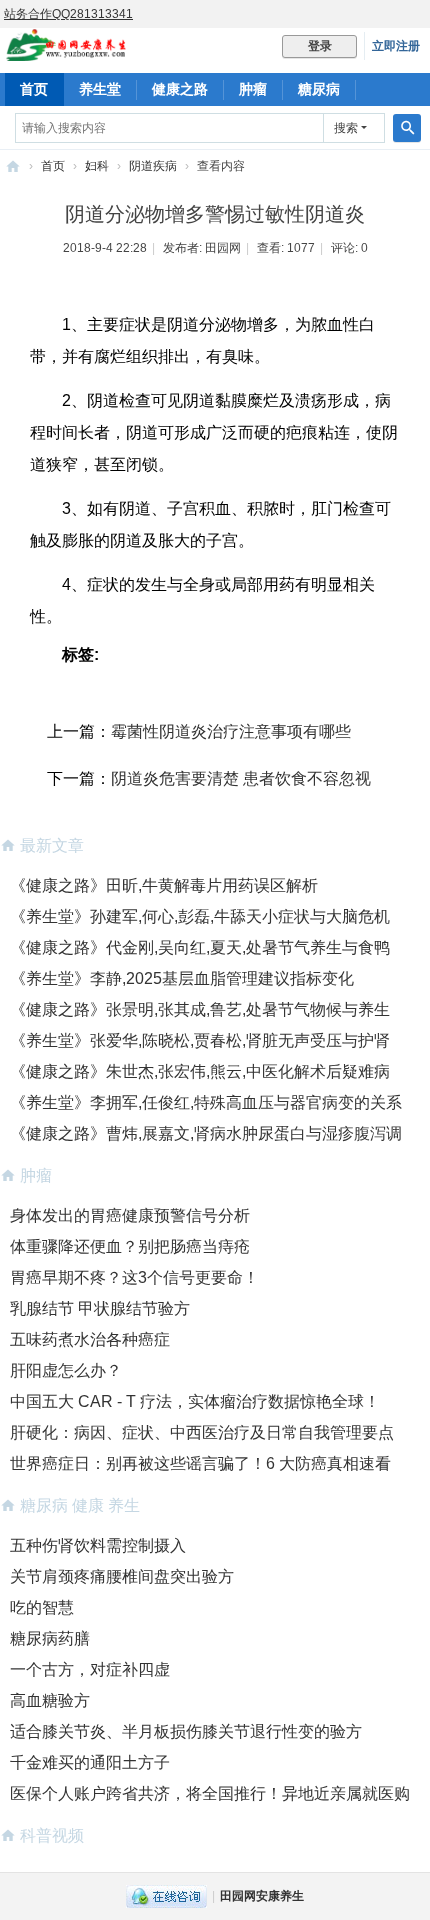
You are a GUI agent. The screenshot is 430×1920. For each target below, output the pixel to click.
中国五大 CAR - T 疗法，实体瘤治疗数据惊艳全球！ (195, 1401)
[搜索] (407, 128)
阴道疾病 (153, 166)
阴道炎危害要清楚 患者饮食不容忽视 (241, 778)
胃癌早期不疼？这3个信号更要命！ (134, 1277)
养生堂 (100, 89)
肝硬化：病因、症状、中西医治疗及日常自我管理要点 (202, 1432)
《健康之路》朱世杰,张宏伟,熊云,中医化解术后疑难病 (200, 1071)
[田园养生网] (66, 52)
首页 (34, 89)
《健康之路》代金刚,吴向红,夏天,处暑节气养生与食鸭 (200, 947)
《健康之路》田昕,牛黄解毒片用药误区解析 (164, 885)
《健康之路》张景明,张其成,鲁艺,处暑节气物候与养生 (200, 1009)
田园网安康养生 (262, 1896)
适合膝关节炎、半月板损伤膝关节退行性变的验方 (186, 1731)
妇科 (97, 166)
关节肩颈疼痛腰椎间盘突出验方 (122, 1576)
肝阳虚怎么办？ (66, 1370)
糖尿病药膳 (50, 1638)
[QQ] (166, 1896)
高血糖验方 (50, 1700)
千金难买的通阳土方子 (90, 1762)
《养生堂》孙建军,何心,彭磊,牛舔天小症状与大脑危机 (200, 916)
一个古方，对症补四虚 (90, 1669)
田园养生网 (13, 166)
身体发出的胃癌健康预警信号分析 (130, 1215)
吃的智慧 (42, 1607)
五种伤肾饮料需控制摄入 (98, 1545)
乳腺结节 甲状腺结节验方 (100, 1308)
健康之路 (180, 89)
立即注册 (396, 46)
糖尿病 (319, 89)
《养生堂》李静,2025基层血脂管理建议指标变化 (182, 978)
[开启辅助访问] (425, 14)
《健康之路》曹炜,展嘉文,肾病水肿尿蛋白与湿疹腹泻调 (206, 1133)
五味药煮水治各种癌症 (90, 1339)
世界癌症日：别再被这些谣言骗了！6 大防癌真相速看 (200, 1463)
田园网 (223, 248)
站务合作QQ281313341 (68, 14)
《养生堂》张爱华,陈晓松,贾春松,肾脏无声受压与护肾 (200, 1040)
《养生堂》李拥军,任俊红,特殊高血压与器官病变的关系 (206, 1102)
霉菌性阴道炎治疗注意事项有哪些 (231, 731)
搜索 (346, 128)
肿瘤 (253, 89)
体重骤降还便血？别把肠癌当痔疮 (130, 1246)
